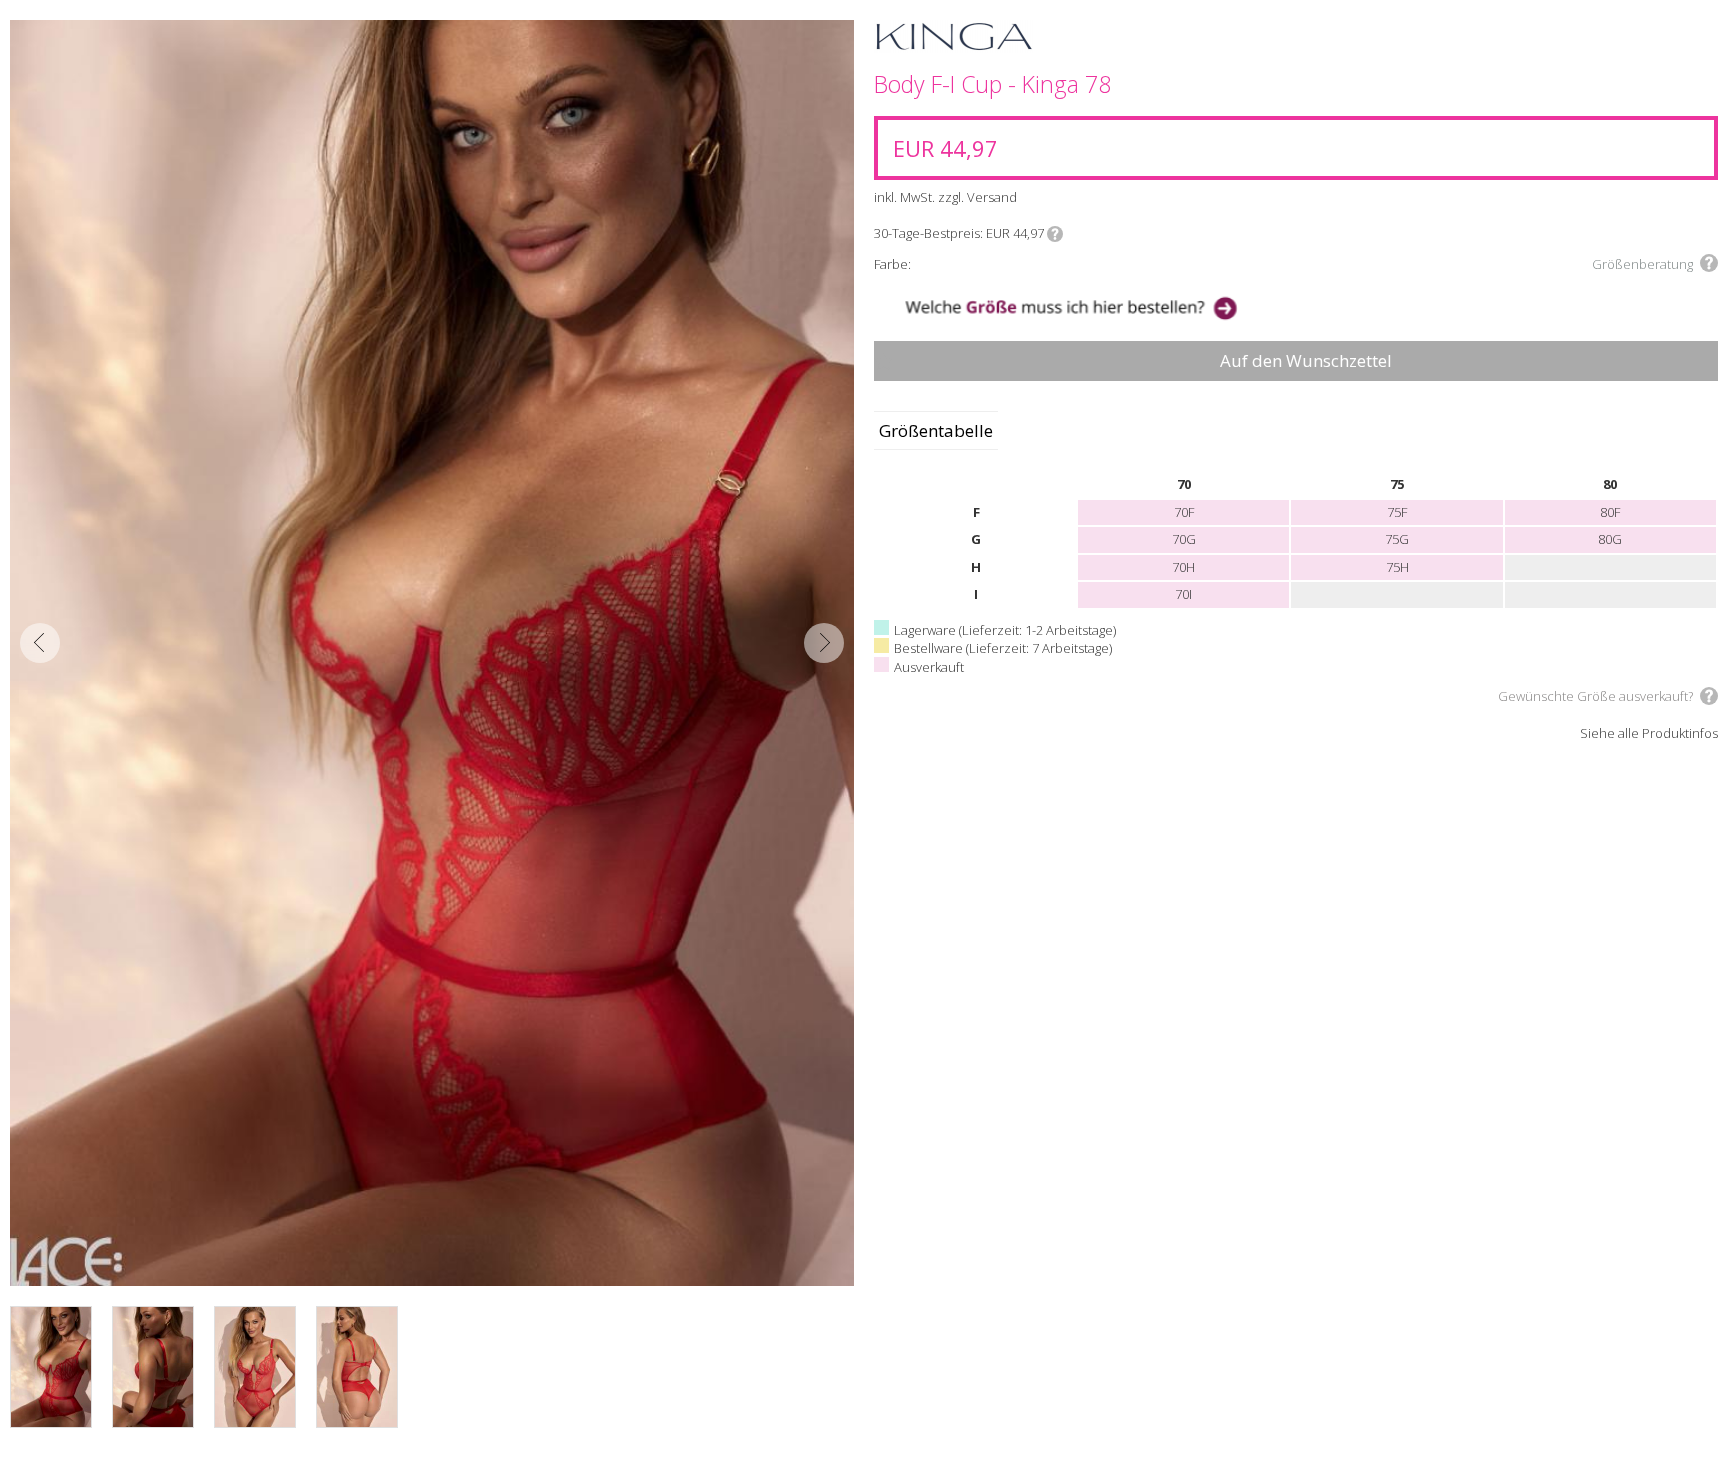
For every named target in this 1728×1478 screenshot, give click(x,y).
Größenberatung (1642, 264)
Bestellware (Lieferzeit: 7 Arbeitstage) (1003, 648)
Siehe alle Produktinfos (1649, 734)
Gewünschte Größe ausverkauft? (1595, 696)
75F (1397, 512)
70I (1183, 594)
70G (1184, 539)
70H (1183, 567)
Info (1055, 234)
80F (1610, 512)
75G (1397, 539)
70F (1184, 512)
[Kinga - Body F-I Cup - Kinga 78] (432, 653)
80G (1610, 539)
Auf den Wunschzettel (1306, 360)
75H (1397, 567)
